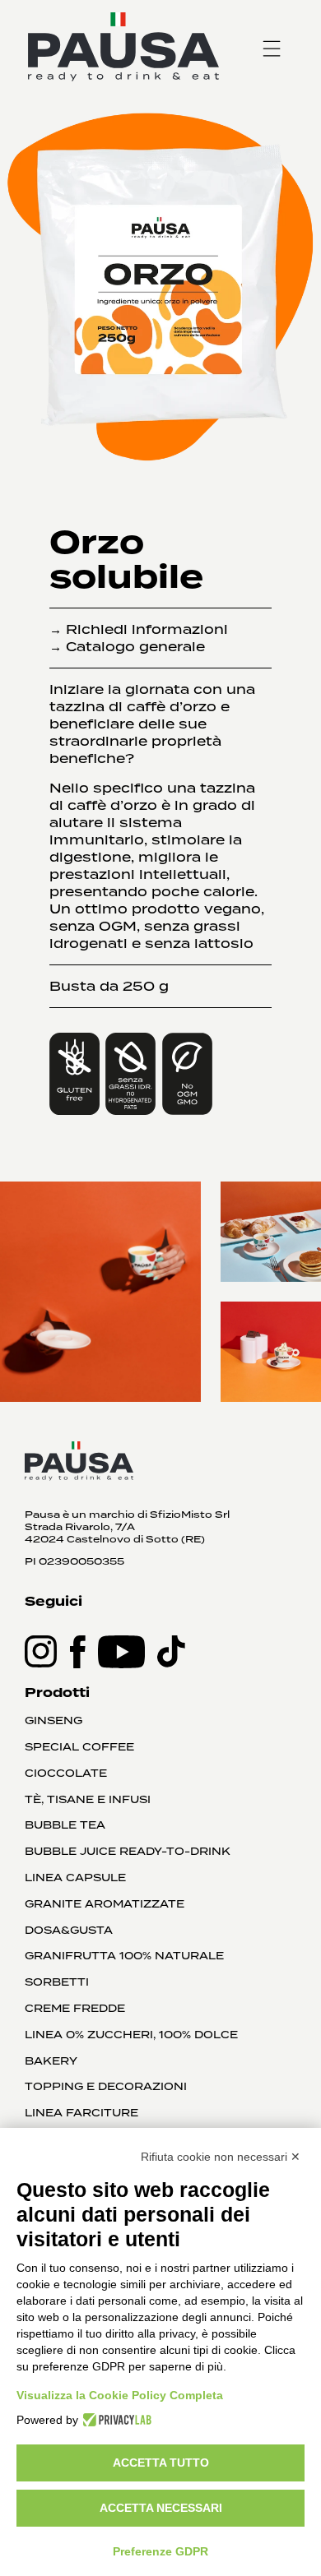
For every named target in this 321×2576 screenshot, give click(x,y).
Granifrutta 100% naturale (124, 1956)
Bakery (51, 2061)
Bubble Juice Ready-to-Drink (128, 1852)
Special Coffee (79, 1747)
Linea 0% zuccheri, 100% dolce (131, 2035)
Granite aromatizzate (105, 1904)
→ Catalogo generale (127, 647)
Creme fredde (75, 2009)
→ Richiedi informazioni (139, 629)
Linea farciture (81, 2113)
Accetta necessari (161, 2508)
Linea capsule (75, 1878)
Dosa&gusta (69, 1931)
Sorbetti (57, 1982)
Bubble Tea (65, 1825)
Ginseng (53, 1721)
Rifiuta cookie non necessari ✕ (221, 2157)
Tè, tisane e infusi (88, 1800)
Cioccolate (66, 1774)
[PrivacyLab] (115, 2420)
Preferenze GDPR (160, 2551)
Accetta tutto (161, 2463)
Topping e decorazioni (106, 2087)
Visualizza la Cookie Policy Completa (120, 2395)
